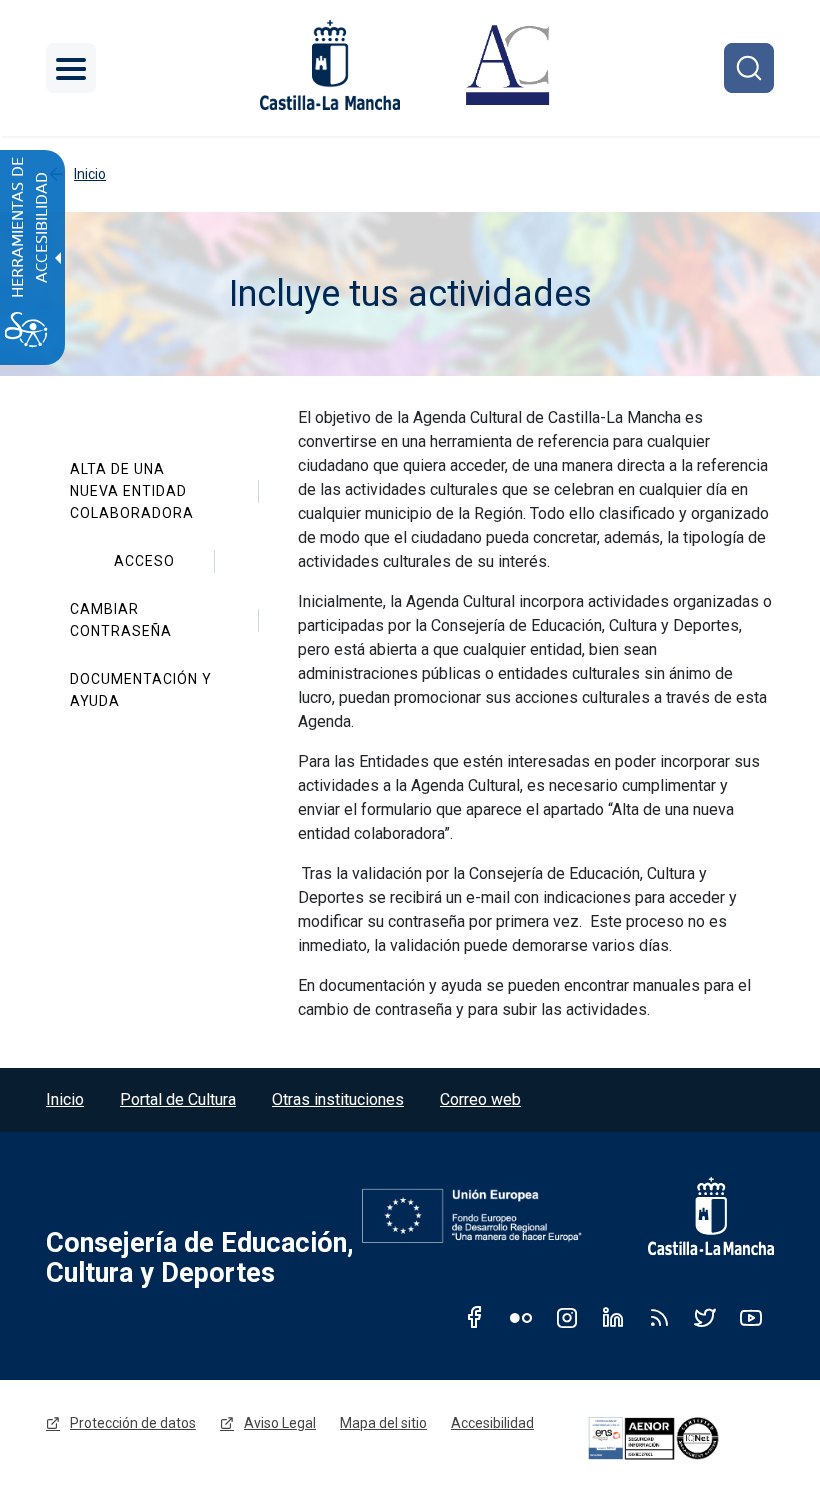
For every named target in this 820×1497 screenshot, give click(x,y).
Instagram (567, 1317)
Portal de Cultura (178, 1099)
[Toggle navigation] (71, 68)
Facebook (475, 1317)
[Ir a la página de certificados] (678, 1438)
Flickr (521, 1317)
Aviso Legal (280, 1423)
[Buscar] (749, 68)
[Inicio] (507, 68)
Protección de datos (133, 1423)
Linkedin (613, 1317)
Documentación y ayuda (143, 690)
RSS (659, 1317)
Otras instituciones (338, 1099)
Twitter (705, 1317)
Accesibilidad (492, 1423)
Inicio (65, 1099)
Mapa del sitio (383, 1423)
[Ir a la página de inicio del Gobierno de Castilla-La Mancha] (328, 65)
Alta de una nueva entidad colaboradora (132, 491)
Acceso (144, 561)
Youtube (751, 1317)
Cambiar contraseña (121, 620)
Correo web (480, 1099)
